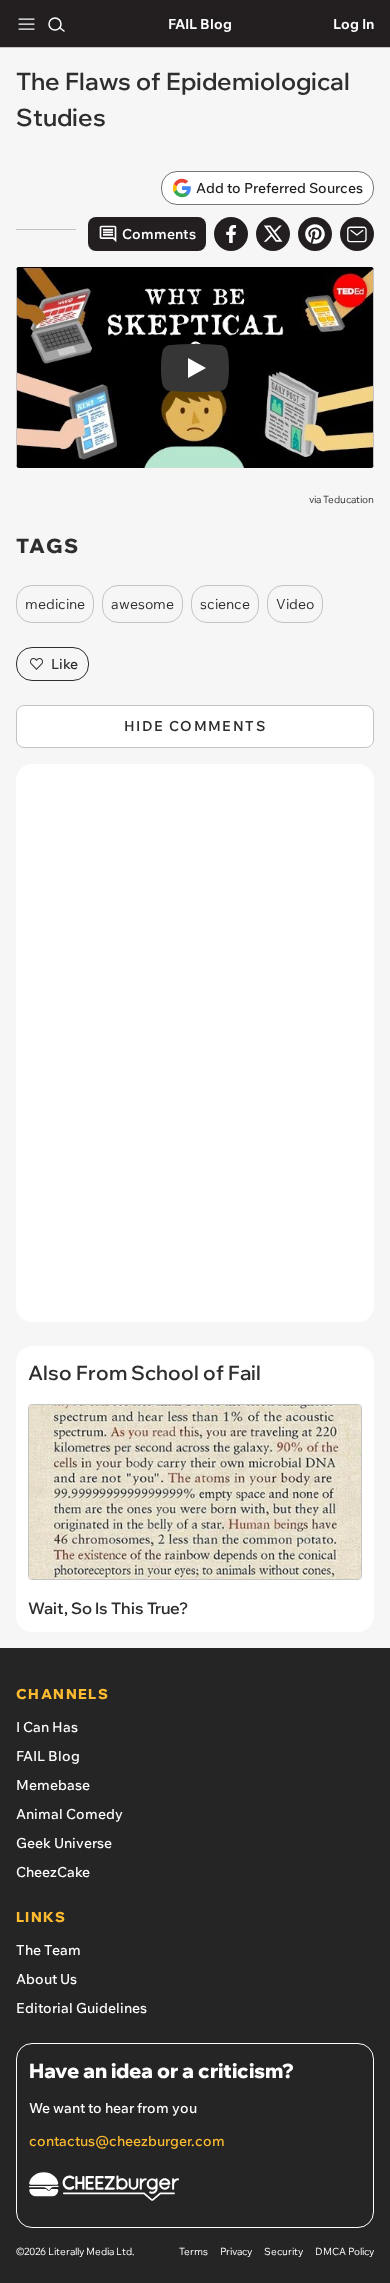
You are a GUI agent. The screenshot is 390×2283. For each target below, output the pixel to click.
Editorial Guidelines (81, 2008)
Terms (193, 2251)
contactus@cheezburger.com (127, 2141)
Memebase (53, 1785)
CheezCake (53, 1872)
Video (295, 604)
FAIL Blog (200, 24)
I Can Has (47, 1727)
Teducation (348, 499)
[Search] (56, 24)
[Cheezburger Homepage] (195, 2189)
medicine (55, 604)
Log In (353, 24)
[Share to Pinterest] (315, 234)
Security (283, 2251)
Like (64, 664)
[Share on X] (273, 234)
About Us (46, 1979)
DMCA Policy (344, 2251)
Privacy (236, 2251)
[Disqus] (195, 1053)
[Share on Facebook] (231, 234)
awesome (142, 604)
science (225, 604)
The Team (48, 1950)
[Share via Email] (357, 234)
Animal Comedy (69, 1814)
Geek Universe (64, 1843)
